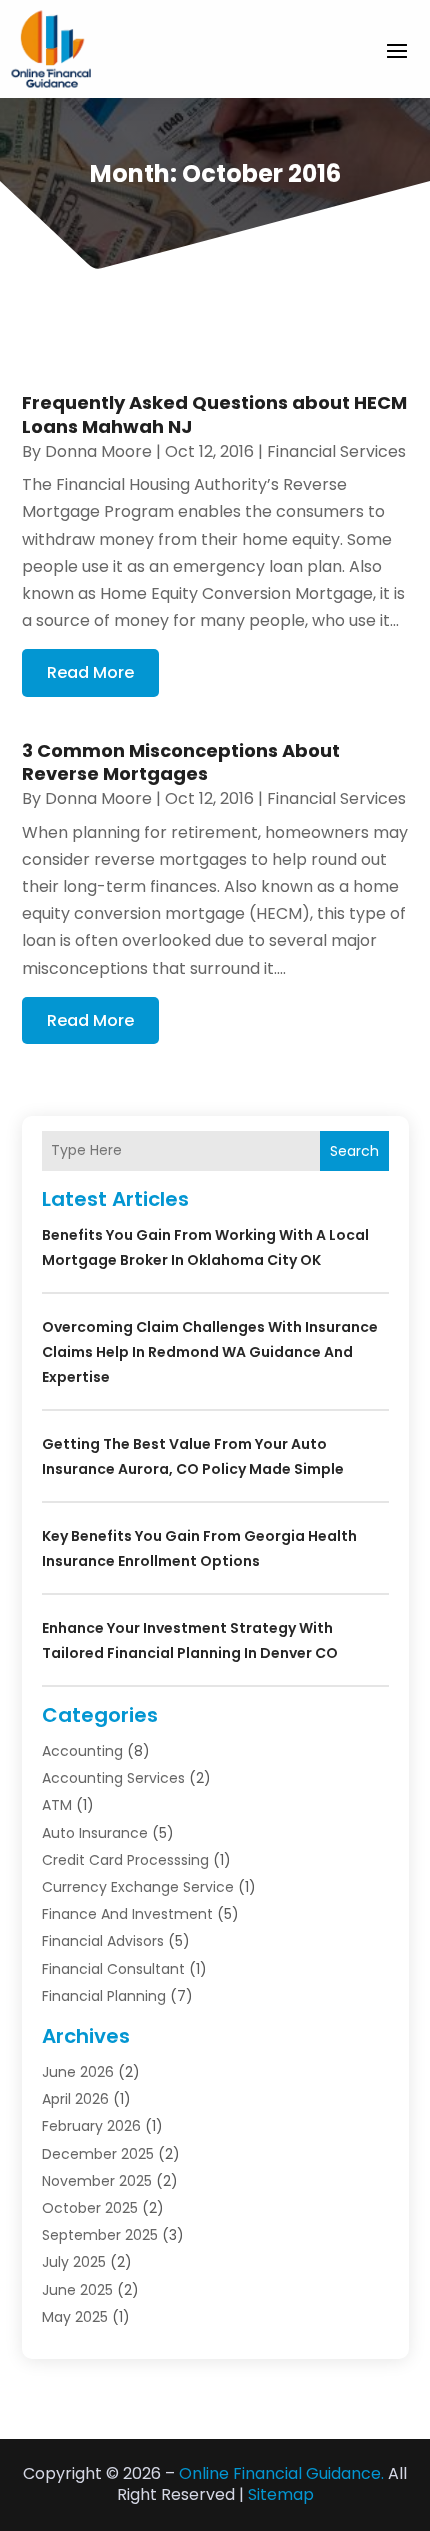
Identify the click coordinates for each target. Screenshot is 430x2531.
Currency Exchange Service (138, 1887)
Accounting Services (113, 1778)
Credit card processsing (125, 1860)
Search (354, 1151)
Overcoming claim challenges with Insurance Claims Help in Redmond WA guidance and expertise (210, 1352)
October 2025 (90, 2208)
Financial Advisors (103, 1941)
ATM (57, 1805)
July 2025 (74, 2262)
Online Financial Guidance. (281, 2473)
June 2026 (78, 2072)
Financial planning (104, 1996)
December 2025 (98, 2154)
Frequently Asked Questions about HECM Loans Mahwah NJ (214, 414)
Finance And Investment (127, 1914)
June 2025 (77, 2290)
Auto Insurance (95, 1833)
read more (90, 672)
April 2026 (75, 2099)
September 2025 (100, 2235)
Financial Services (336, 451)
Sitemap (281, 2494)
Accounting (82, 1751)
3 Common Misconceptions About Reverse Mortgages (181, 762)
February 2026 (91, 2126)
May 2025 (75, 2317)
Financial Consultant (113, 1969)
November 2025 (97, 2181)
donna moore (98, 451)
